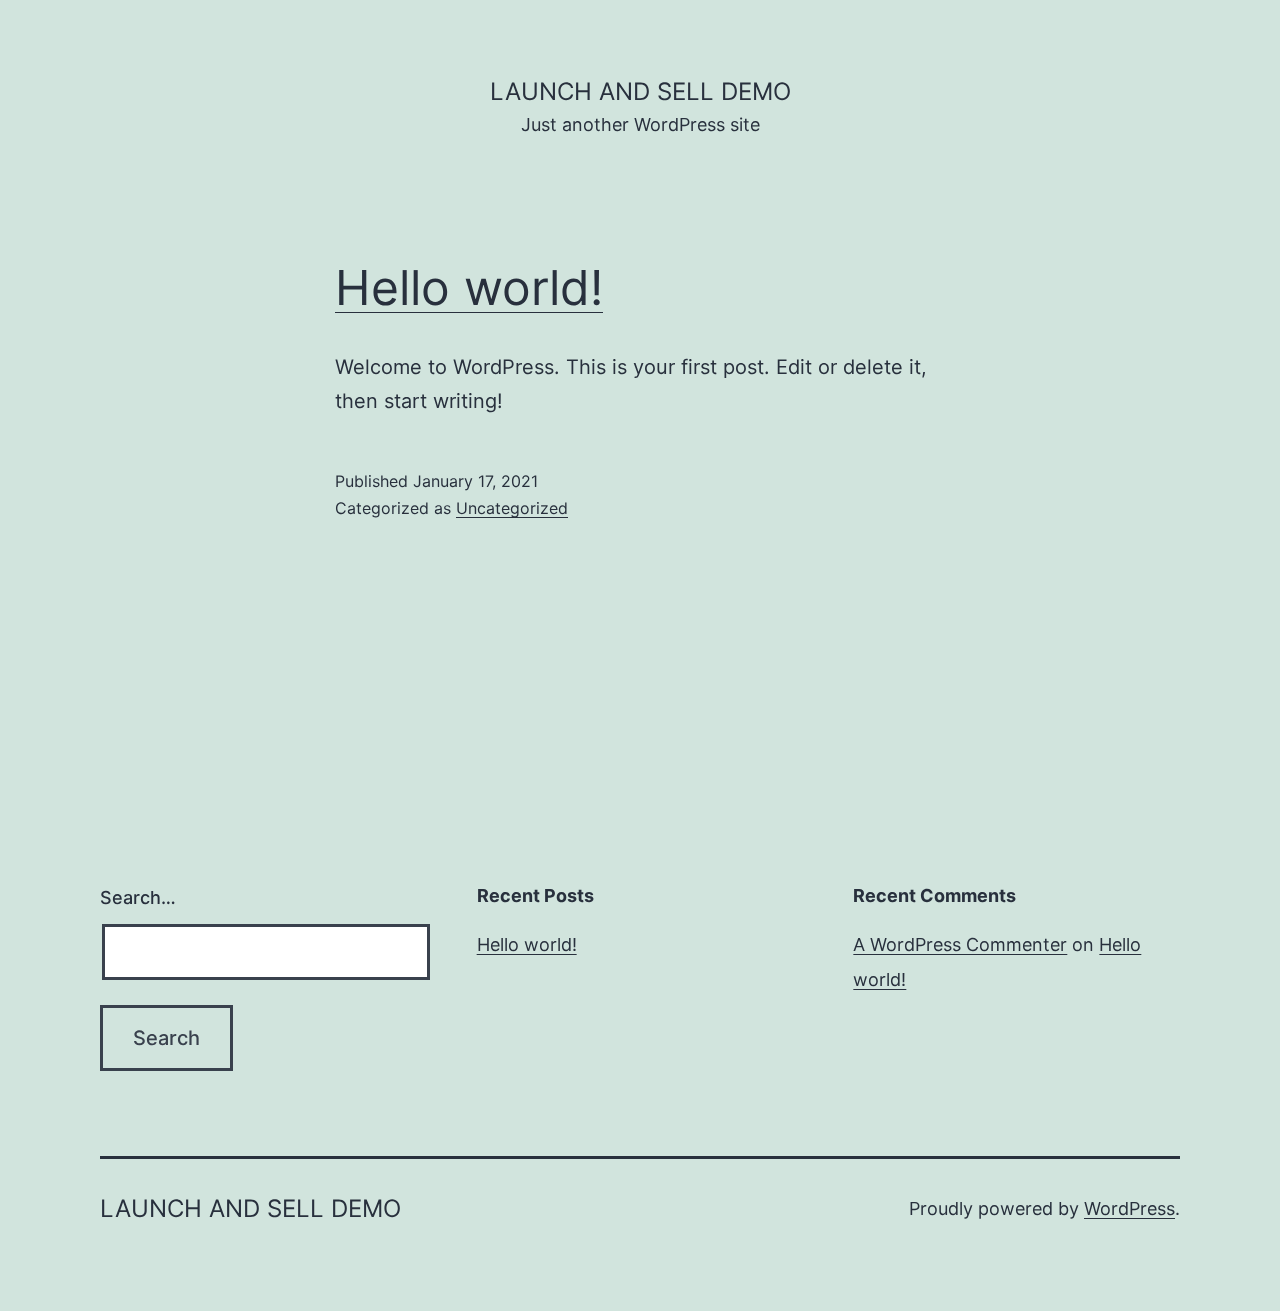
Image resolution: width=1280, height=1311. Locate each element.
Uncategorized (512, 508)
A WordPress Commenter (960, 944)
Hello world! (469, 287)
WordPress (1129, 1208)
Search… (138, 897)
